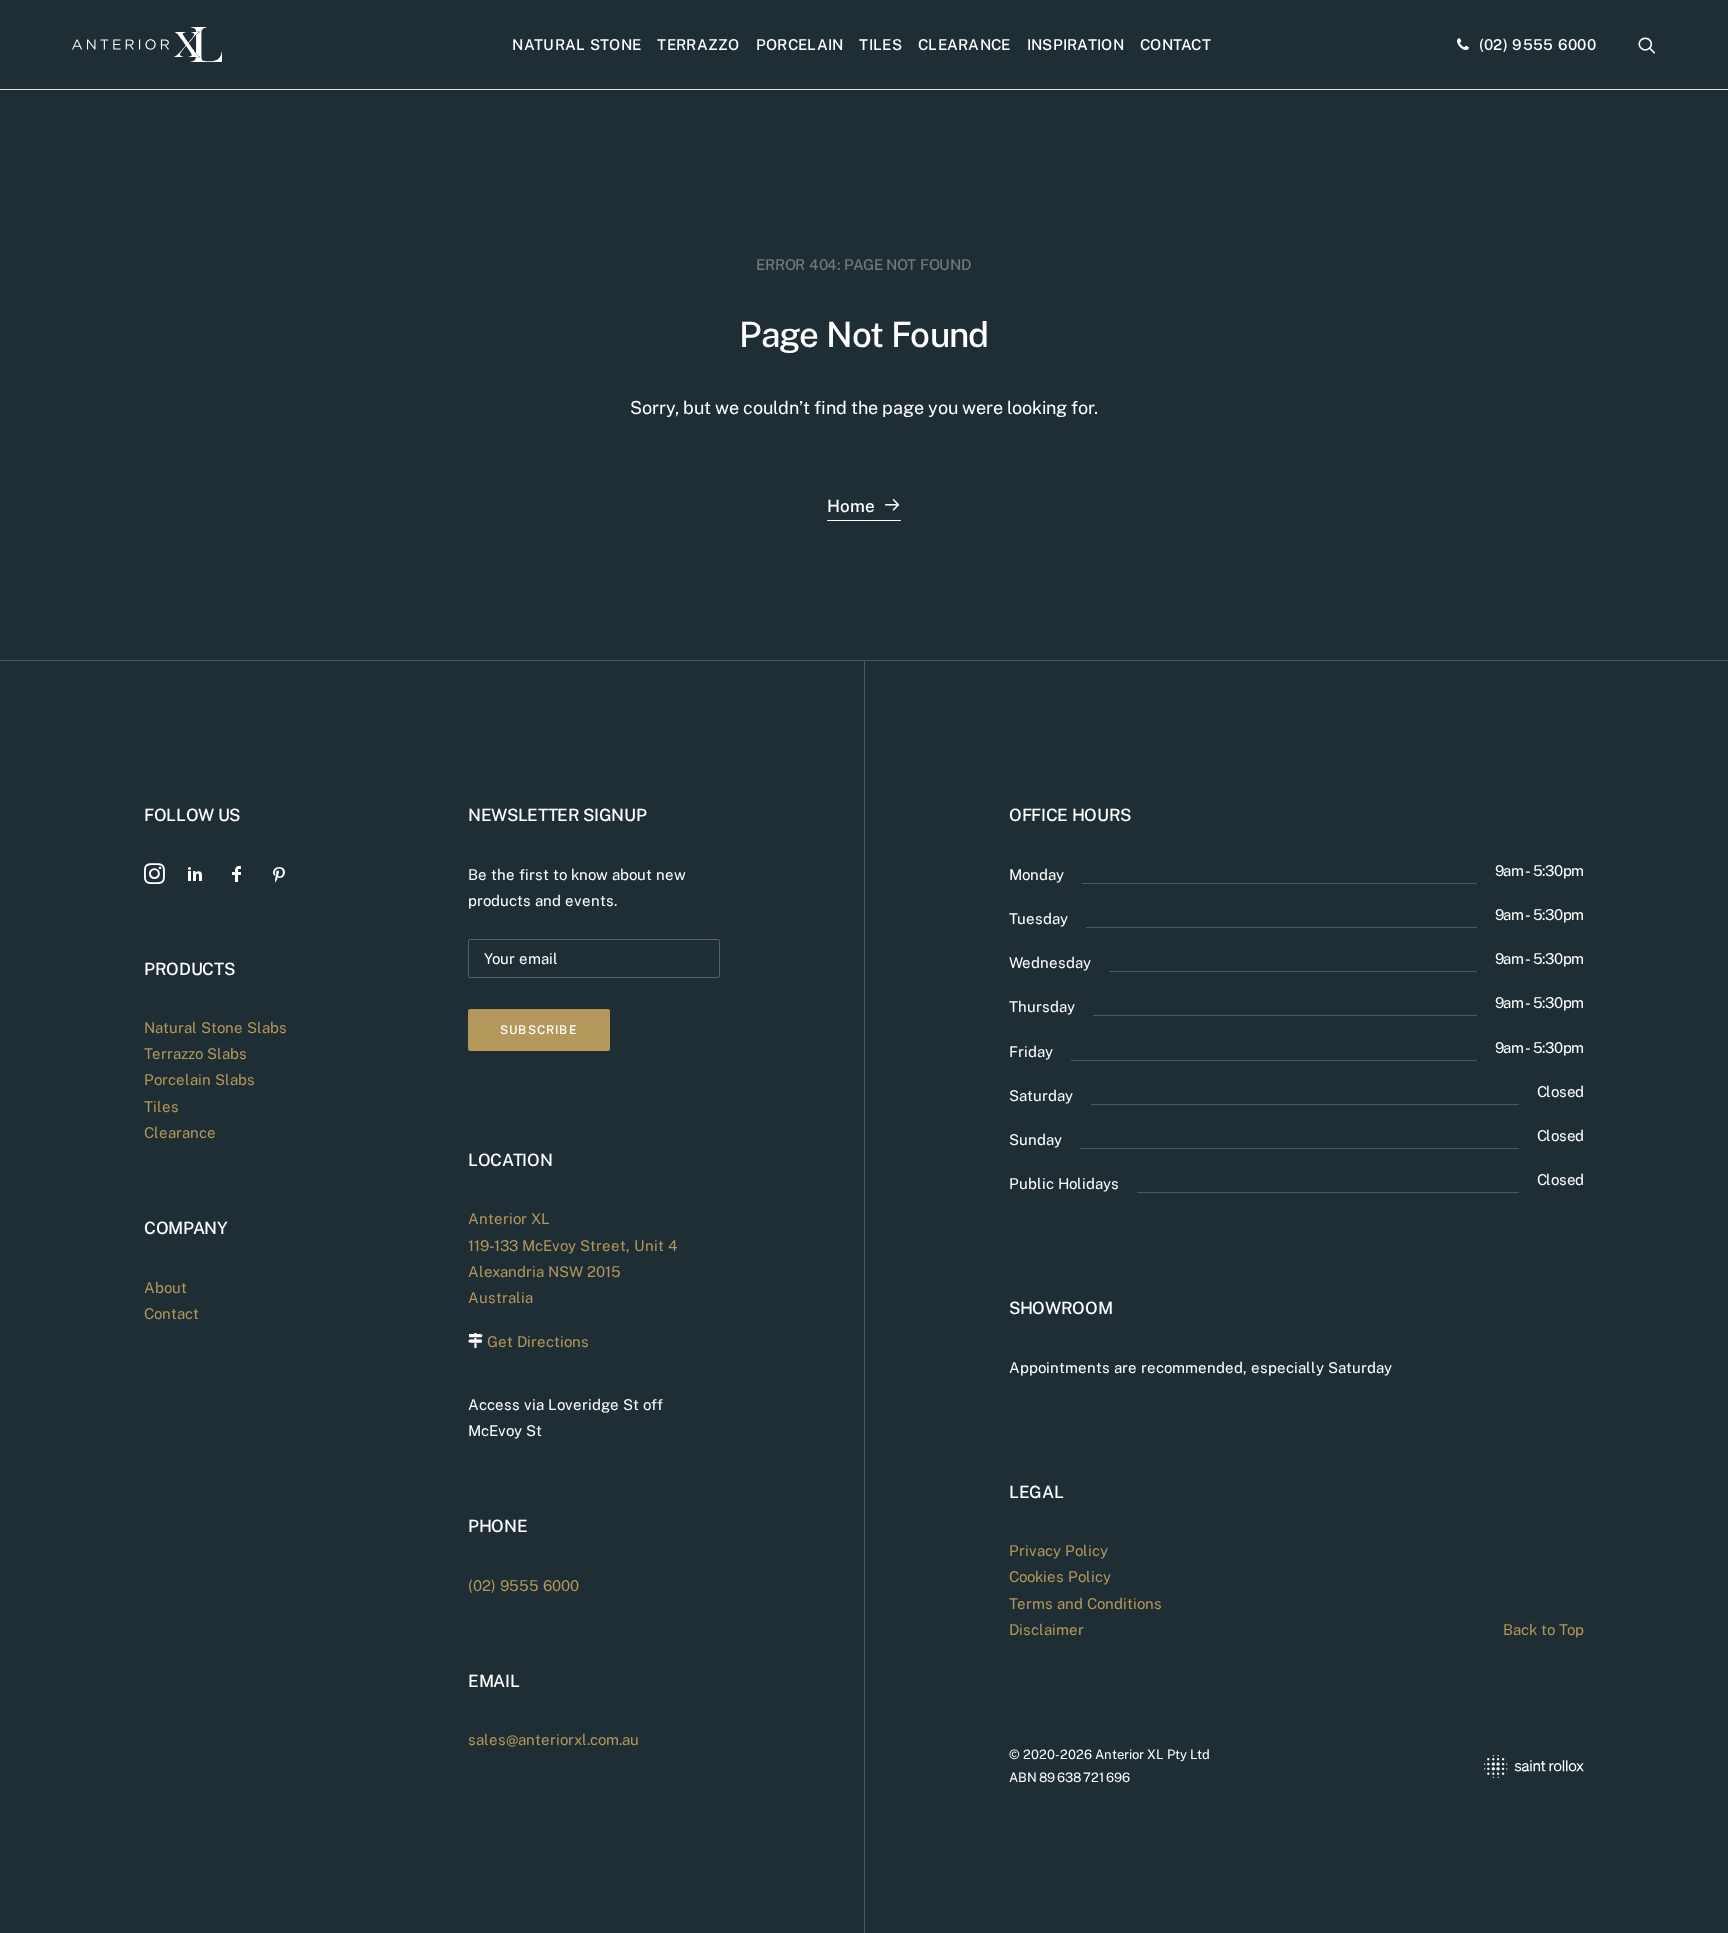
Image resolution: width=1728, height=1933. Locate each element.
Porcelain (800, 44)
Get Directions (538, 1341)
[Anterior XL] (147, 44)
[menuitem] (576, 44)
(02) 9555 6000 (1537, 44)
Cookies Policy (1060, 1576)
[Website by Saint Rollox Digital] (1450, 1766)
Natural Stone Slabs (215, 1027)
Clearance (964, 44)
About (165, 1287)
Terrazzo (698, 44)
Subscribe (539, 1030)
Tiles (880, 44)
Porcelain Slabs (199, 1079)
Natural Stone (576, 44)
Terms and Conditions (1085, 1603)
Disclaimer (1046, 1629)
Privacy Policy (1058, 1550)
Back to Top (1543, 1629)
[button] (1647, 44)
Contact (1175, 44)
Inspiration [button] (1075, 44)
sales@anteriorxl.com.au (553, 1739)
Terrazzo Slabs (195, 1053)
